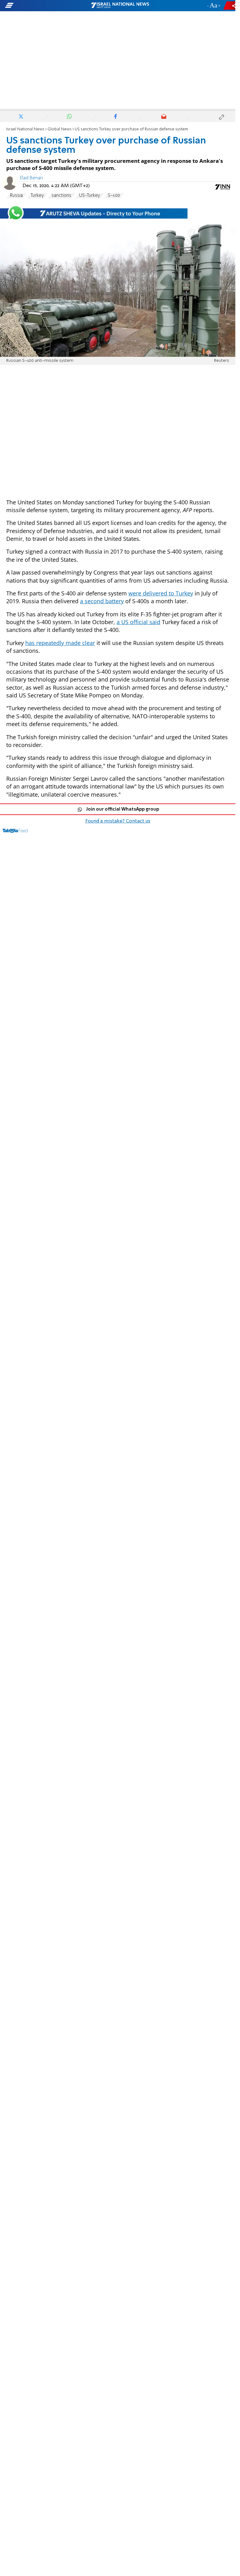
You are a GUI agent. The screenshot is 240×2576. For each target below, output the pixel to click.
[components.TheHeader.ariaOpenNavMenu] (38, 6)
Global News (60, 129)
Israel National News (25, 129)
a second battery (102, 601)
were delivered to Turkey (161, 593)
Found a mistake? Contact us (118, 821)
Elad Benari (31, 178)
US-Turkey (90, 196)
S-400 (114, 196)
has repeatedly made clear (60, 643)
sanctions (61, 196)
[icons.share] (230, 5)
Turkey (37, 196)
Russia (16, 196)
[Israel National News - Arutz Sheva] (120, 6)
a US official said (138, 622)
